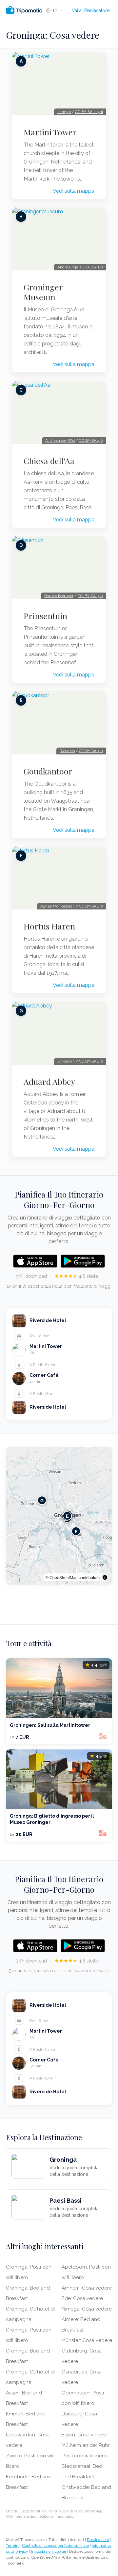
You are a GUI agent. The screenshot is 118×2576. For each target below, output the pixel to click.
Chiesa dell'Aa (49, 461)
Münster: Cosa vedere (87, 2340)
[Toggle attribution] (105, 1577)
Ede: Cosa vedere (82, 2298)
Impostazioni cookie (49, 2551)
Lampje (64, 112)
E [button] (67, 1516)
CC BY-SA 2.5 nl (89, 112)
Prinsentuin (45, 616)
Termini (13, 2546)
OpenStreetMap (64, 1577)
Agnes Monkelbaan (58, 906)
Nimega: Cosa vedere (87, 2309)
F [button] (76, 1531)
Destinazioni (98, 2540)
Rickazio (67, 751)
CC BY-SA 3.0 (91, 751)
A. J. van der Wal (60, 440)
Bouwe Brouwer (59, 596)
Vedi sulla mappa (74, 191)
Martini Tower (50, 132)
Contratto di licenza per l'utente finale (56, 2546)
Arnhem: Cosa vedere (87, 2288)
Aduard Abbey (49, 1082)
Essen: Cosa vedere (84, 2435)
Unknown (66, 1061)
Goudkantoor (48, 771)
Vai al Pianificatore (91, 10)
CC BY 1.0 (94, 267)
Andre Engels (69, 267)
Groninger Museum (43, 292)
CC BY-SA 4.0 (91, 440)
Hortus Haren (49, 926)
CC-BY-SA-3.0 (90, 596)
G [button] (42, 1500)
